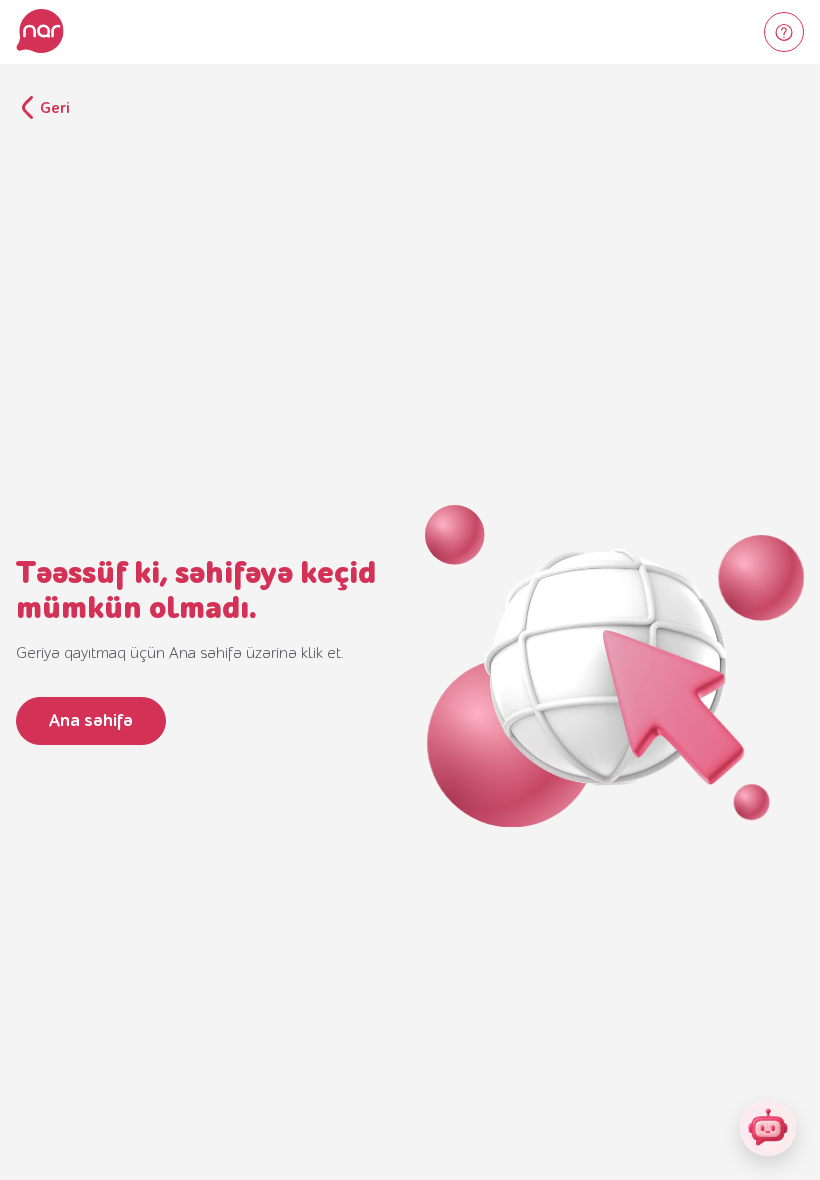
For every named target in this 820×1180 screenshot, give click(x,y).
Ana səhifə (91, 720)
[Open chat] (768, 1128)
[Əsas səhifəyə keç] (40, 32)
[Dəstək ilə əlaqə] (784, 32)
